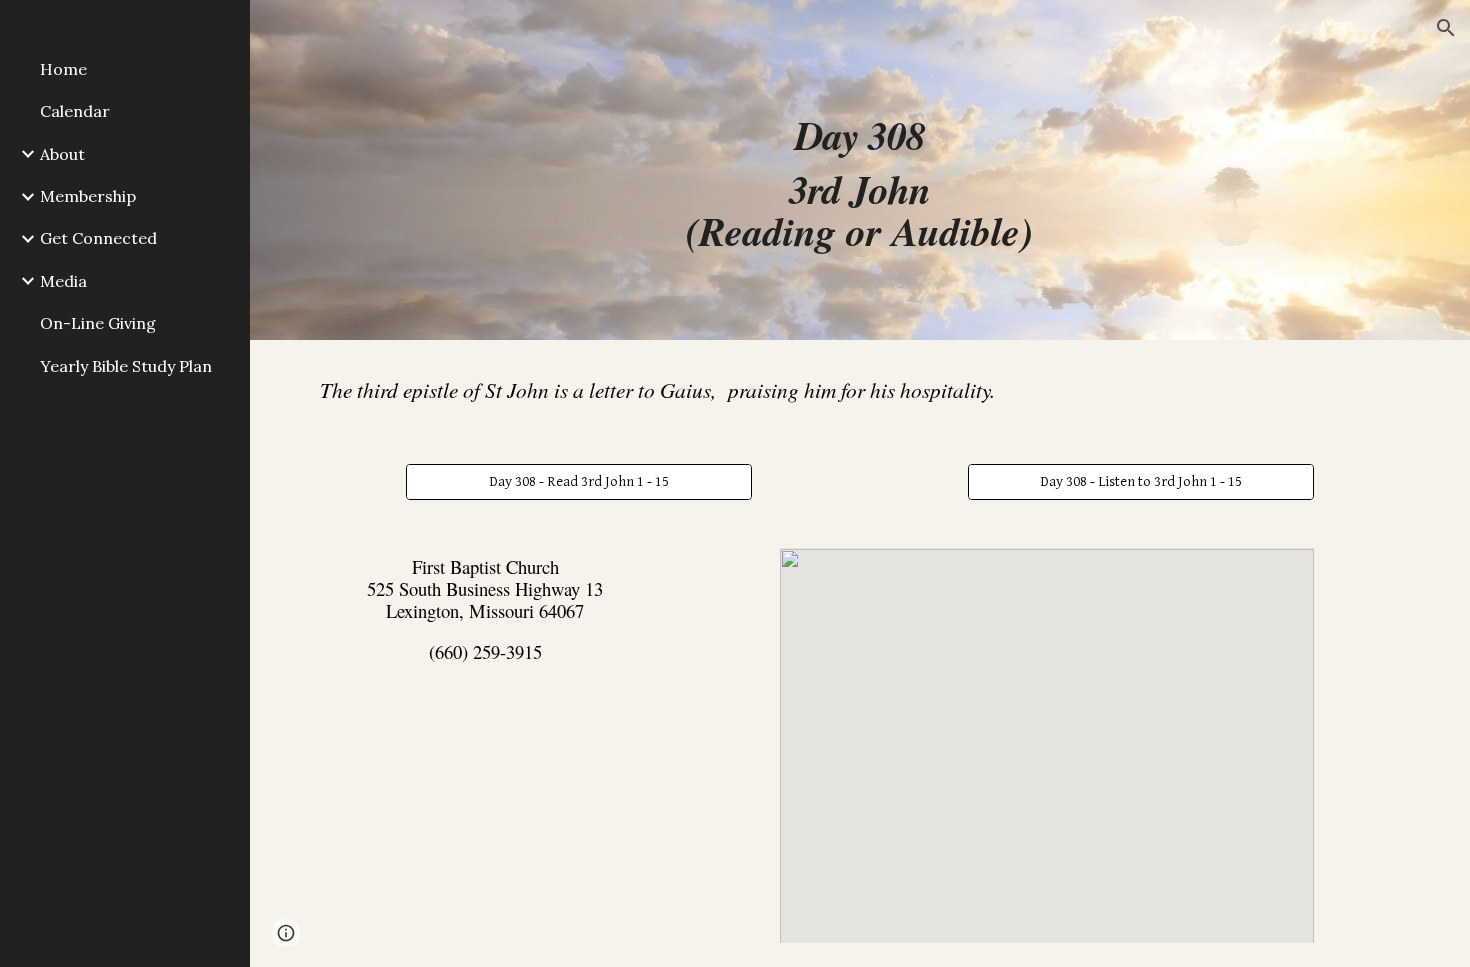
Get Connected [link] (98, 238)
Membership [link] (88, 196)
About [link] (62, 154)
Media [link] (63, 281)
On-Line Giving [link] (98, 323)
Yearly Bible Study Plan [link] (126, 366)
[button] (1446, 28)
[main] (859, 170)
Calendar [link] (75, 111)
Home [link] (63, 69)
